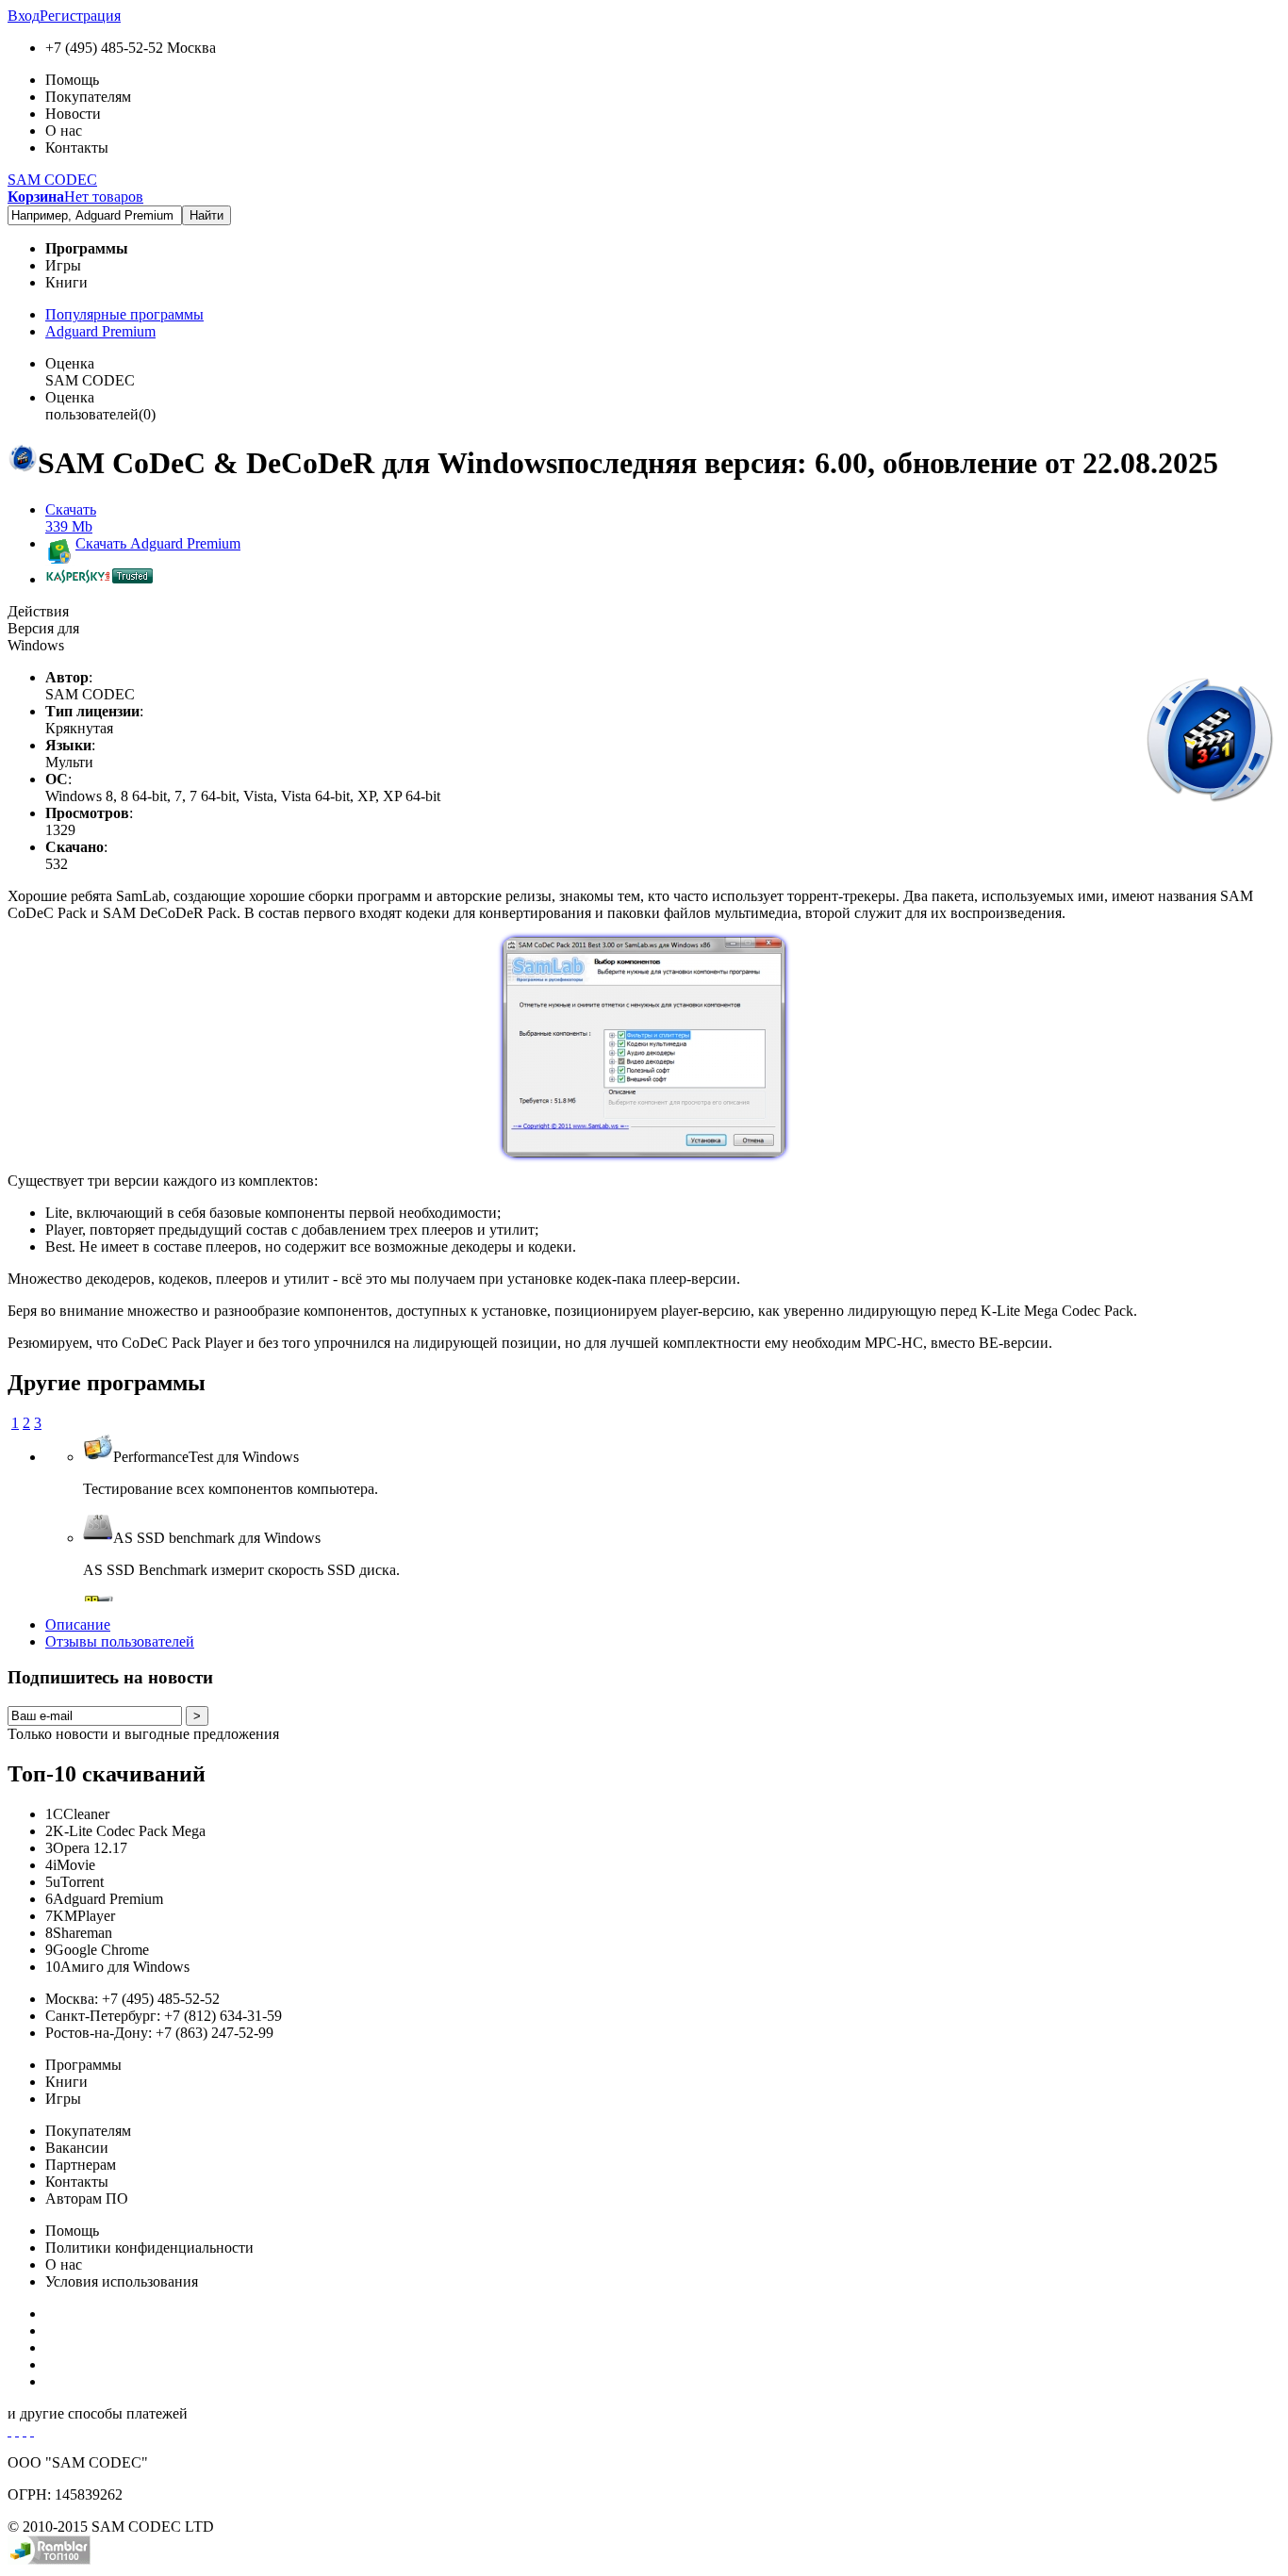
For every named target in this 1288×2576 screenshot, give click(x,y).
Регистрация (80, 16)
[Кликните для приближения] (644, 1152)
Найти (206, 215)
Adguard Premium (100, 331)
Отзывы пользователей (120, 1641)
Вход (24, 16)
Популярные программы (124, 314)
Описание (78, 1624)
